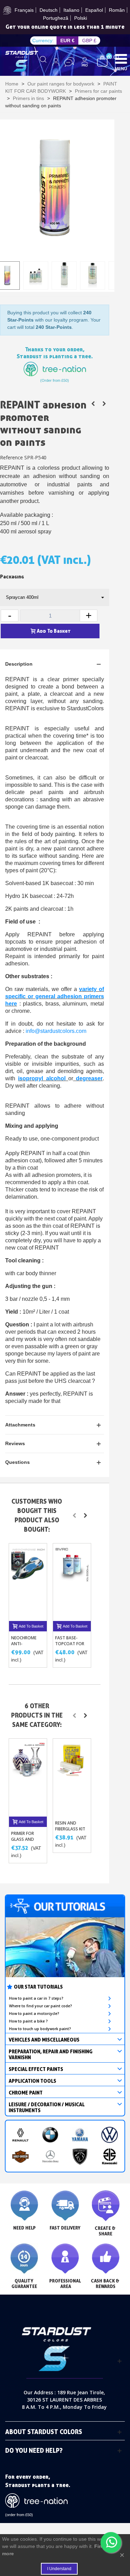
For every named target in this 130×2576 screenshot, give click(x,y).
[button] (74, 1515)
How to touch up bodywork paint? (40, 2029)
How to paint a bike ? (28, 2021)
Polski (81, 18)
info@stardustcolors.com (56, 1031)
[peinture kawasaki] (110, 2156)
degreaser (89, 1078)
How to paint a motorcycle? (34, 2014)
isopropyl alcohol (42, 1078)
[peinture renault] (20, 2135)
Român (117, 10)
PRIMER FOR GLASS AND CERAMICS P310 (26, 1839)
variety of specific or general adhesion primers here (55, 996)
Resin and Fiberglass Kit (70, 1826)
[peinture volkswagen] (110, 2135)
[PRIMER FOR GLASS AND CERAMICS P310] (28, 1777)
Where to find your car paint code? (41, 2006)
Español (94, 10)
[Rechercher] (43, 62)
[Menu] (121, 58)
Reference (11, 457)
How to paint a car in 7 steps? (36, 1998)
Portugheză (56, 18)
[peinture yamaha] (80, 2135)
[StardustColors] (22, 61)
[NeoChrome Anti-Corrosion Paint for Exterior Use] (28, 1582)
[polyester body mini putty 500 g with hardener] (93, 404)
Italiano (71, 10)
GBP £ (89, 40)
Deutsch (49, 10)
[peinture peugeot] (80, 2156)
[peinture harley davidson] (20, 2156)
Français (24, 10)
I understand (59, 2569)
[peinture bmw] (50, 2135)
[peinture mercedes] (50, 2156)
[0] (102, 61)
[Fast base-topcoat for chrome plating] (72, 1582)
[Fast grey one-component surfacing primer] (104, 404)
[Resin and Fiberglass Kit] (72, 1777)
